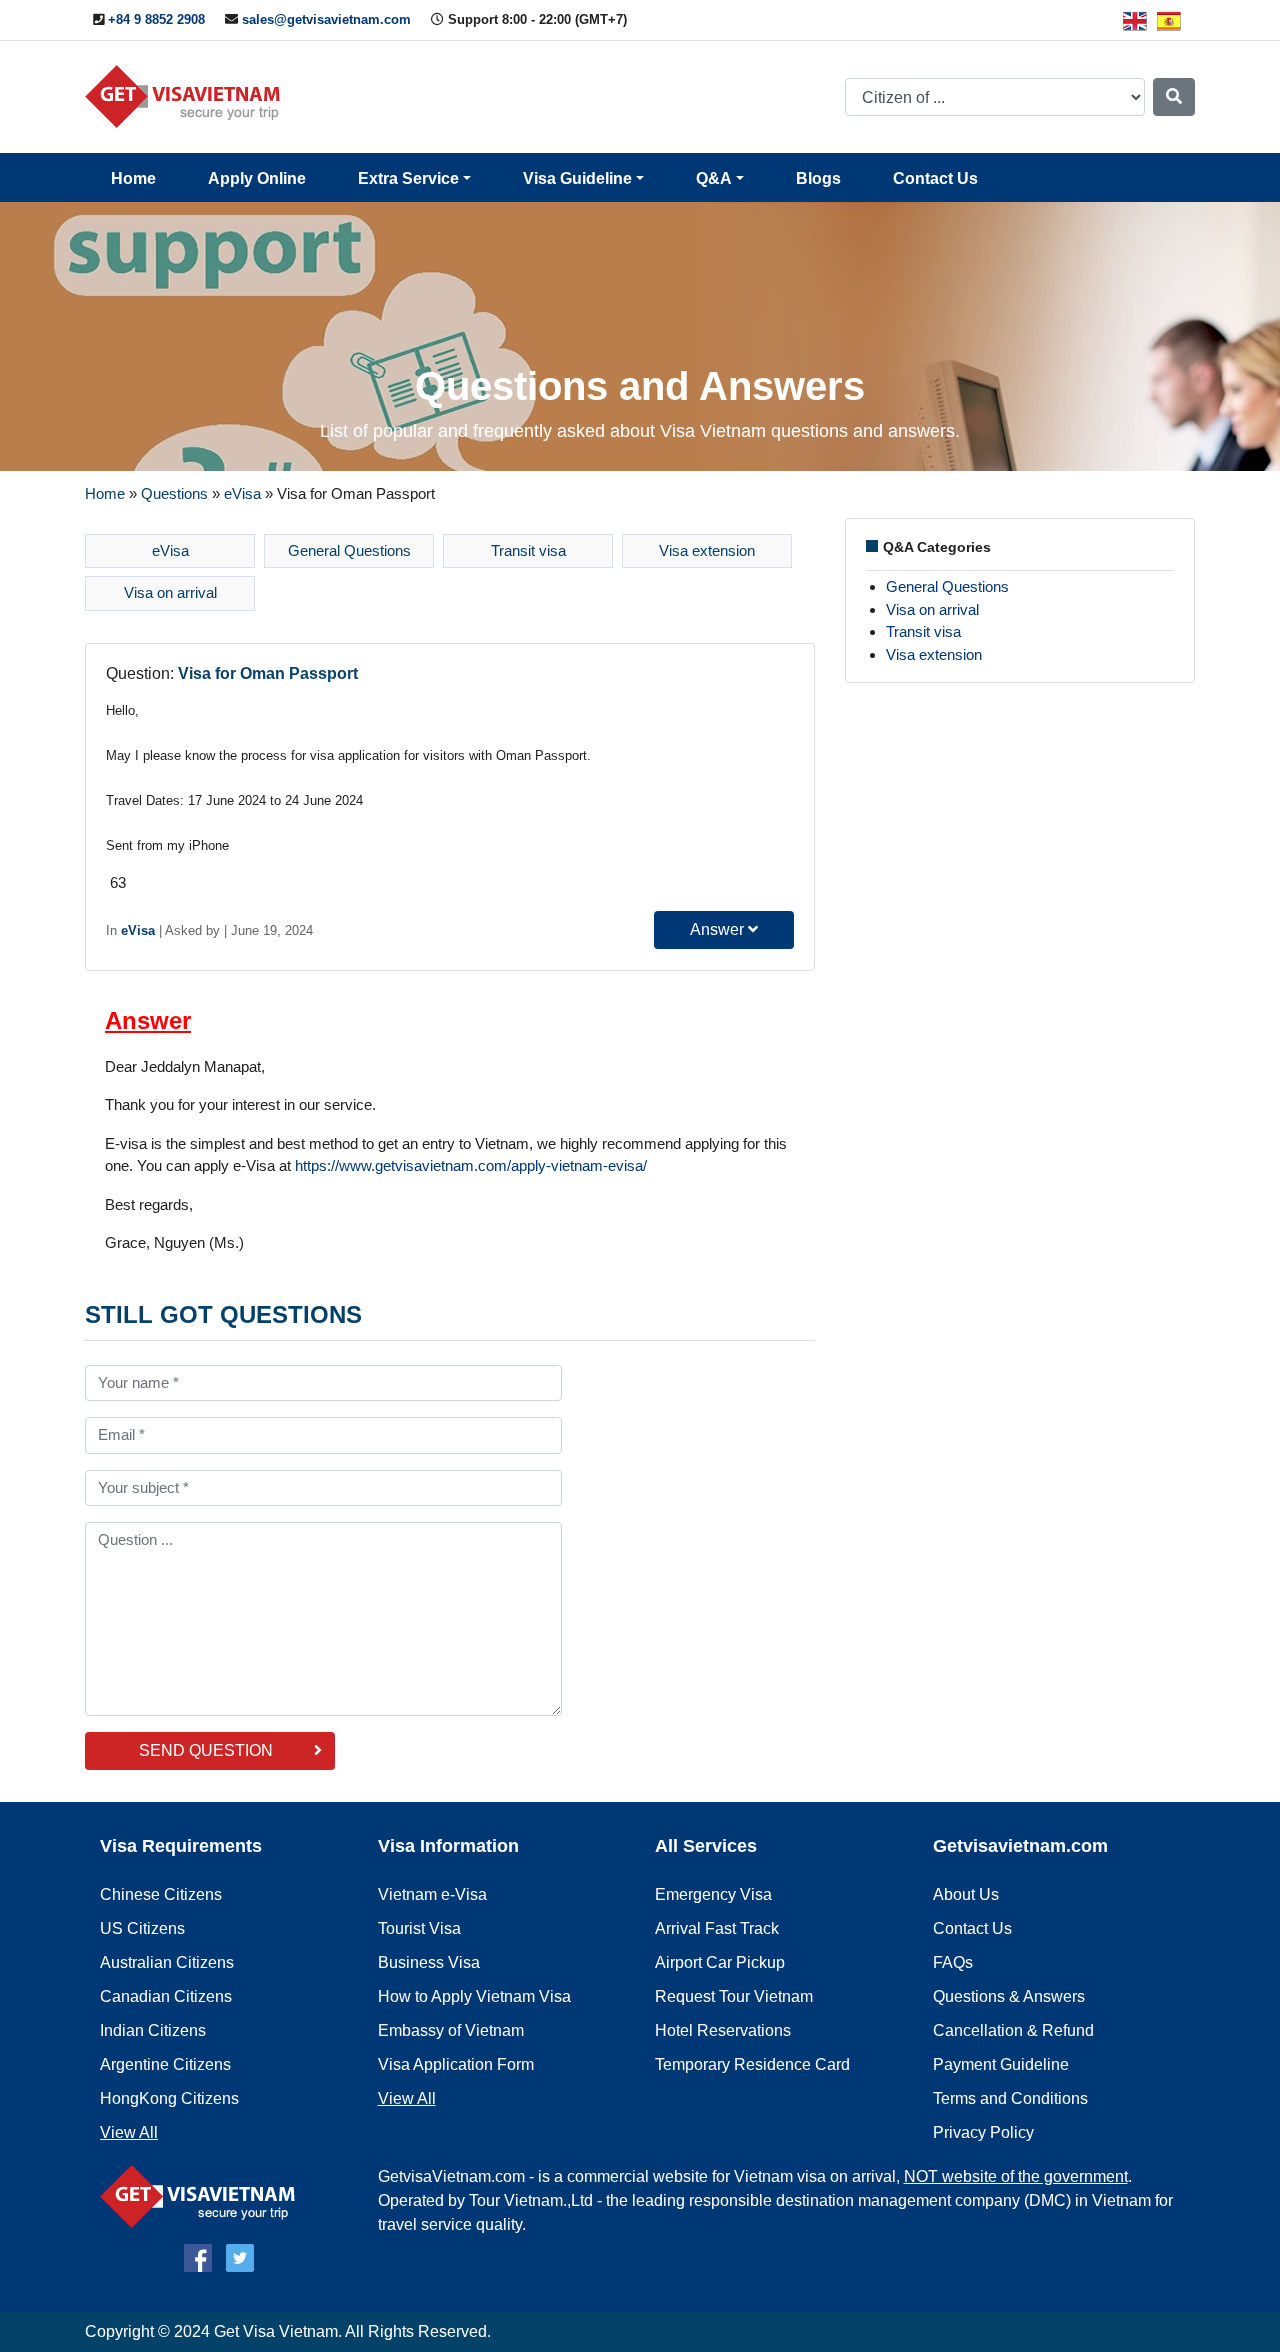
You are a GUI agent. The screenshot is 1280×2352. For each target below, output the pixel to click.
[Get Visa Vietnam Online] (187, 95)
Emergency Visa (713, 1894)
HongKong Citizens (169, 2098)
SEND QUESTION (206, 1750)
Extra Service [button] (408, 178)
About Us (966, 1894)
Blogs (818, 178)
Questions (174, 493)
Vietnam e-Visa (432, 1894)
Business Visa (429, 1962)
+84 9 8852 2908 (156, 19)
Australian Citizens (167, 1962)
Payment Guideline (1001, 2064)
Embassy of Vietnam (451, 2030)
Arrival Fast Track (717, 1928)
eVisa (242, 493)
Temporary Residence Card (752, 2064)
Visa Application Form (456, 2064)
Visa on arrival (170, 592)
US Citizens (142, 1928)
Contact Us (935, 178)
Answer (719, 929)
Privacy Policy (983, 2132)
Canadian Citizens (166, 1996)
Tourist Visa (419, 1928)
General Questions (349, 550)
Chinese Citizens (161, 1894)
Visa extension (707, 550)
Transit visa (528, 550)
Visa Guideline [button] (577, 178)
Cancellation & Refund (1013, 2030)
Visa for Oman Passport (268, 673)
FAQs (953, 1962)
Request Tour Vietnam (734, 1996)
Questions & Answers (1009, 1996)
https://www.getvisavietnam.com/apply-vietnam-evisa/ (471, 1165)
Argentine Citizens (165, 2064)
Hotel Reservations (723, 2030)
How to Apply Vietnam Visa (474, 1996)
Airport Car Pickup (720, 1962)
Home (133, 178)
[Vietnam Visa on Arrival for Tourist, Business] (202, 2195)
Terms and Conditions (1010, 2098)
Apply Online (257, 178)
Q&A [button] (714, 178)
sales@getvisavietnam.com (326, 19)
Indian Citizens (153, 2030)
